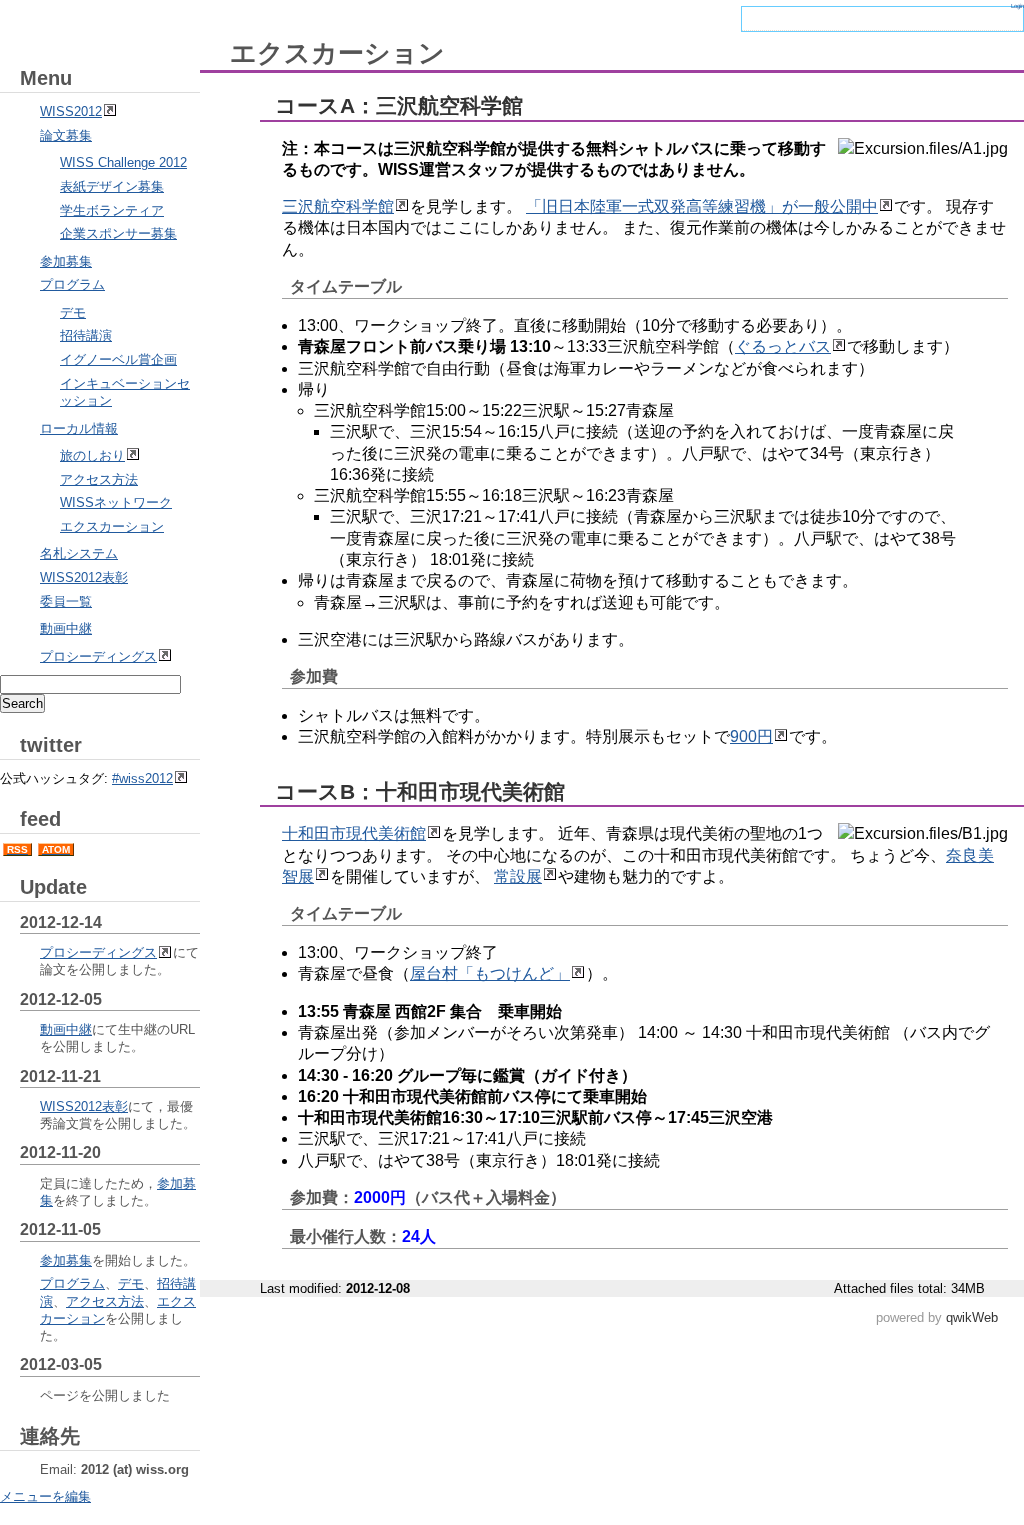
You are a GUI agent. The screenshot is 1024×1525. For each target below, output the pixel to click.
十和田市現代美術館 (354, 833)
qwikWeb (972, 1317)
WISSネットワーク (116, 502)
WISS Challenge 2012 (123, 162)
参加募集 (66, 261)
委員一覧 (66, 601)
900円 (751, 736)
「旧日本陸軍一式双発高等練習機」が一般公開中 (702, 206)
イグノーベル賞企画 (118, 359)
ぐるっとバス (783, 346)
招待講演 (86, 335)
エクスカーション (112, 526)
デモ (73, 312)
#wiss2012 (142, 778)
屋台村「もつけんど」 (490, 973)
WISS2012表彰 (84, 577)
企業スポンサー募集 (118, 233)
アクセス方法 (99, 479)
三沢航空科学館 (338, 206)
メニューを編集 (45, 1496)
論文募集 (66, 135)
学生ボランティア (112, 210)
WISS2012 (71, 111)
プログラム (72, 284)
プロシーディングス (98, 656)
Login (1017, 6)
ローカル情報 (79, 428)
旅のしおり (92, 455)
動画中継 (66, 628)
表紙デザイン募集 (112, 186)
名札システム (79, 553)
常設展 (518, 876)
